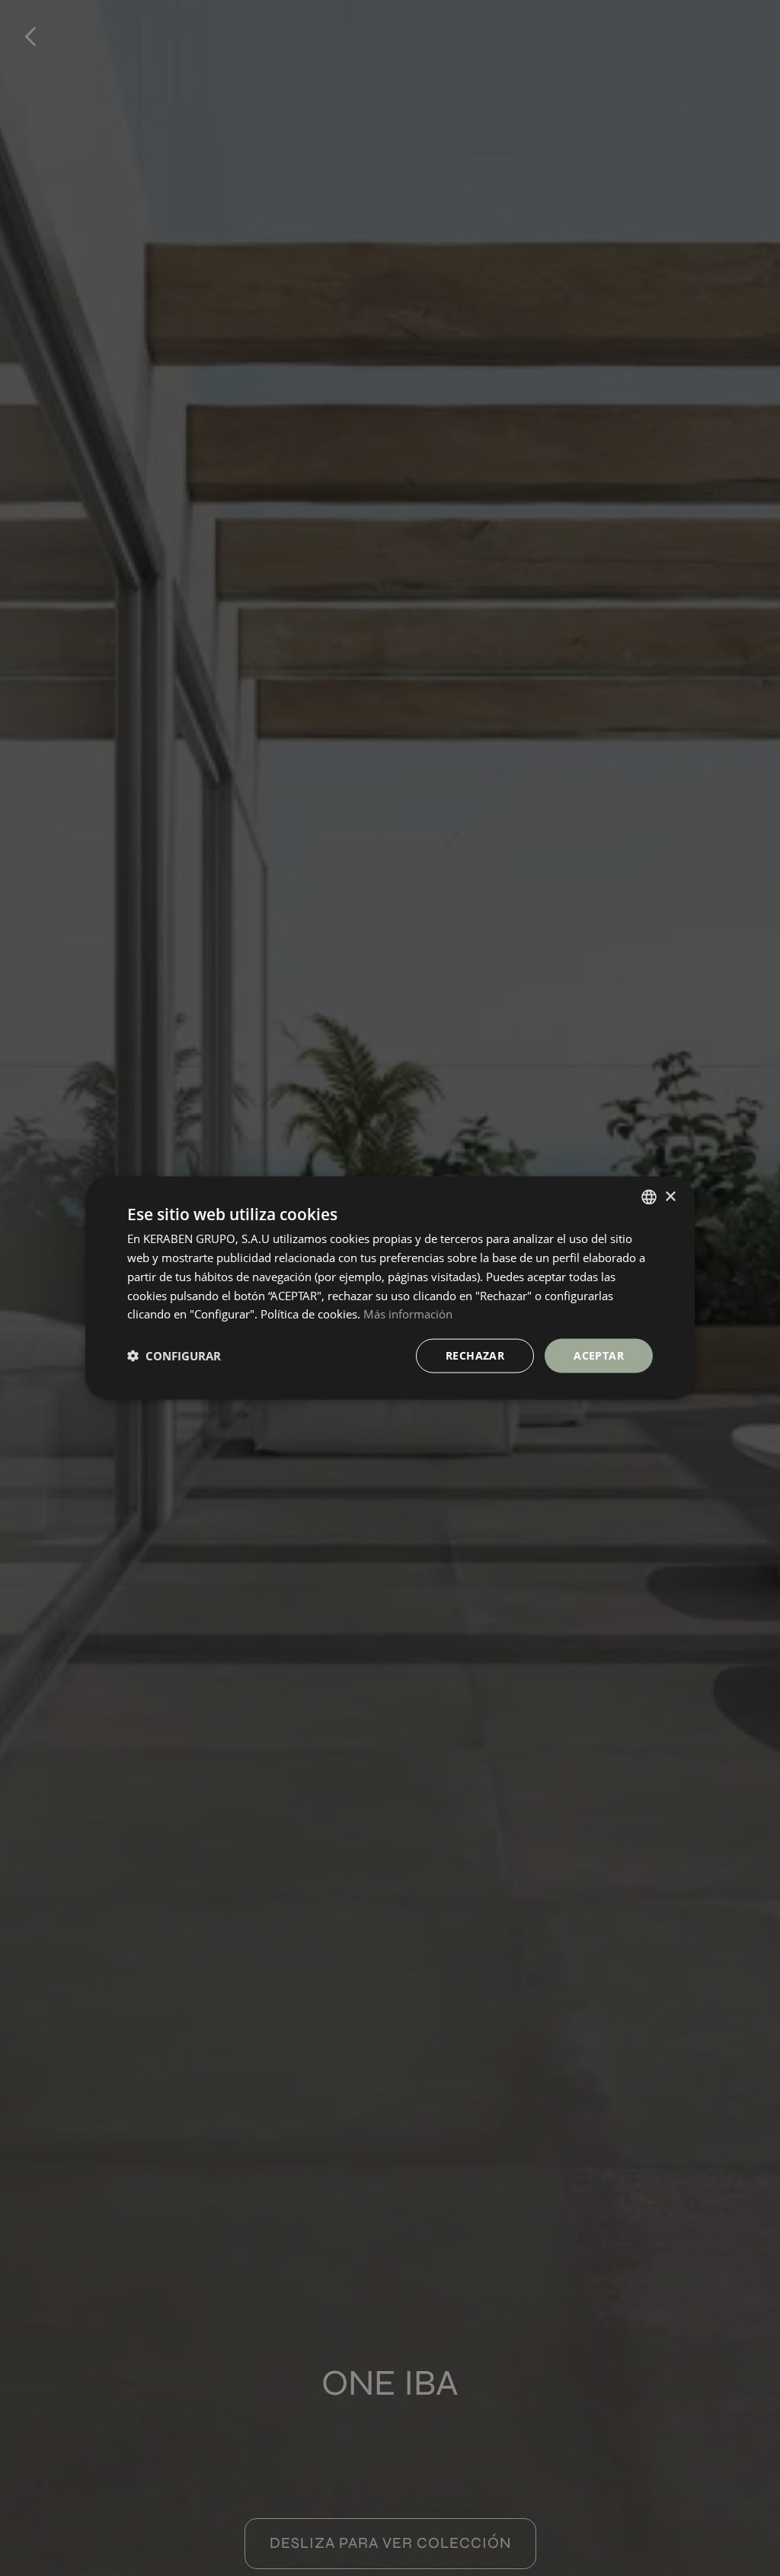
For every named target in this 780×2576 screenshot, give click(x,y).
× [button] (670, 1196)
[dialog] (390, 1288)
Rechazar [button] (475, 1355)
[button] (174, 1356)
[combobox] (649, 1197)
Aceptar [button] (599, 1355)
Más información (408, 1314)
